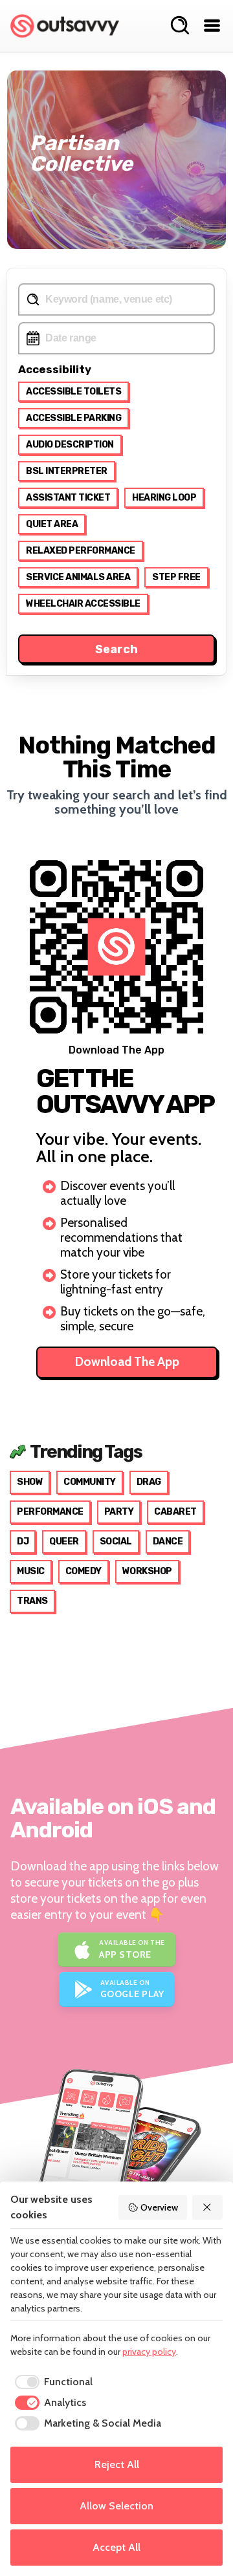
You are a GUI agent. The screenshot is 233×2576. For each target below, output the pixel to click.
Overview (159, 2207)
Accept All (116, 2547)
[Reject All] (208, 2207)
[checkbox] (51, 2382)
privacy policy (149, 2352)
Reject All (117, 2464)
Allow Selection (116, 2506)
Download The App (127, 1362)
